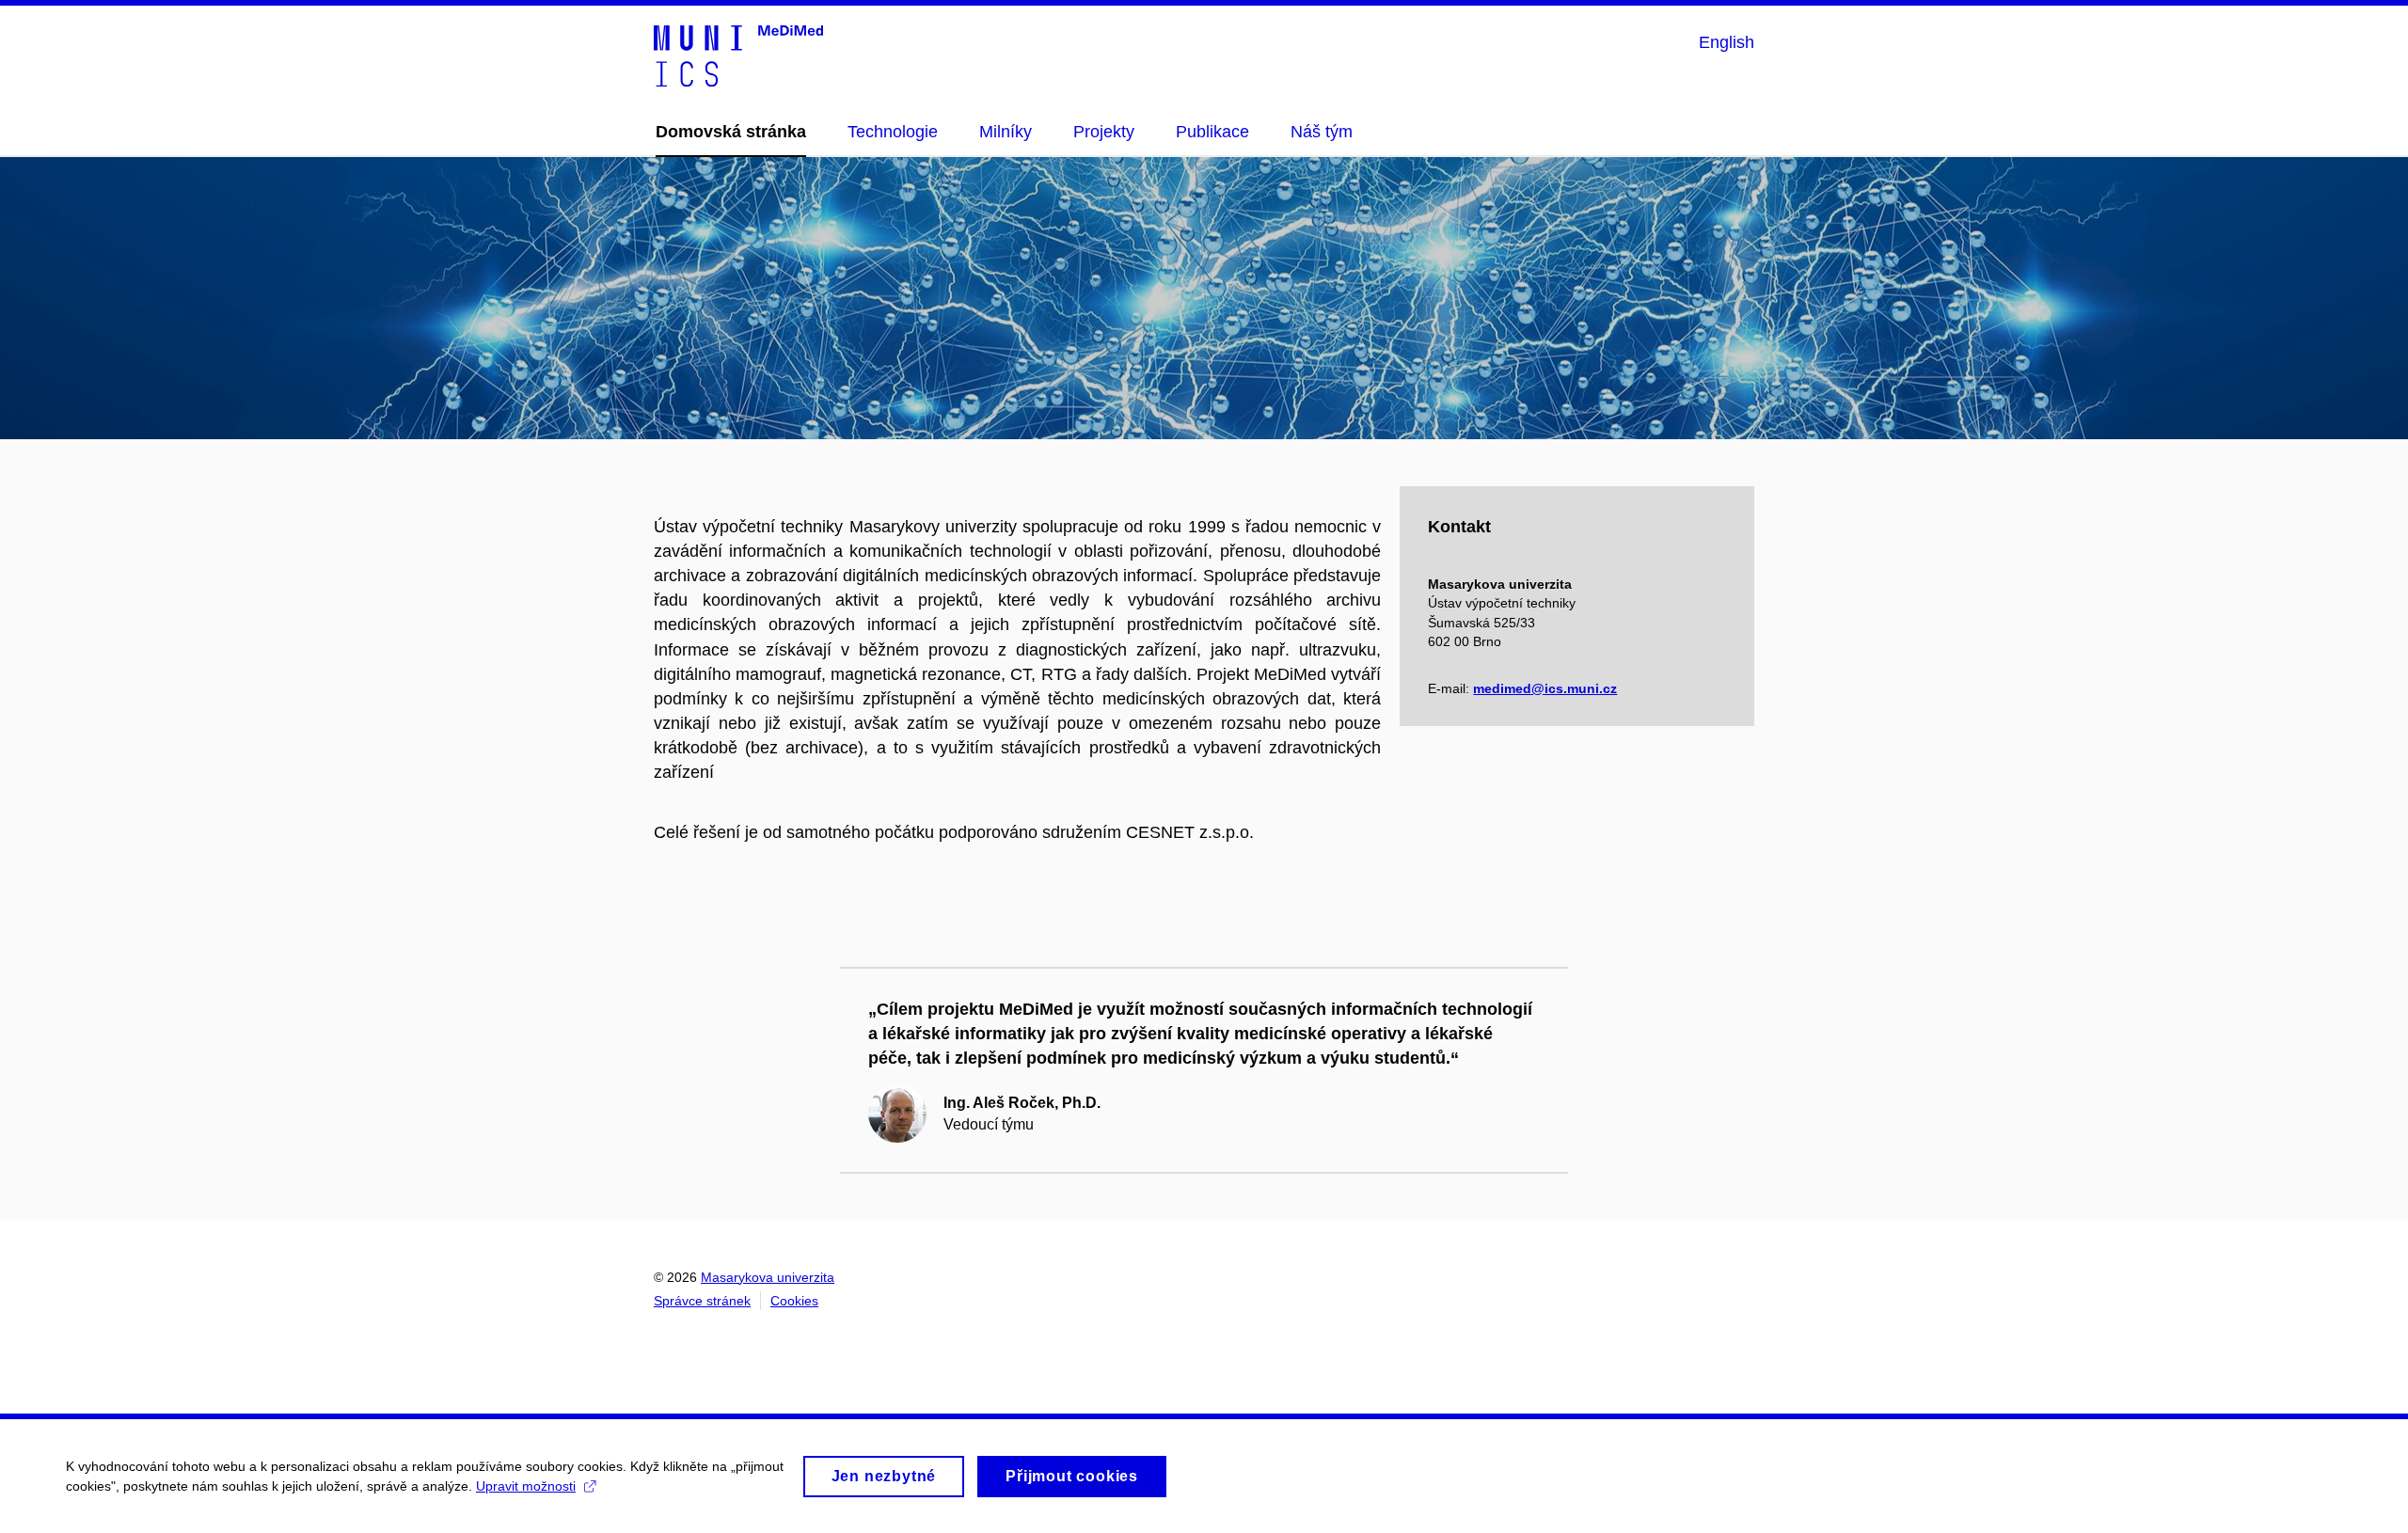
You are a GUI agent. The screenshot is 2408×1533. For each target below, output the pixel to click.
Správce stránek (702, 1301)
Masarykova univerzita (768, 1277)
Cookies (794, 1301)
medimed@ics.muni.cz (1545, 688)
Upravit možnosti (526, 1486)
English (1727, 42)
